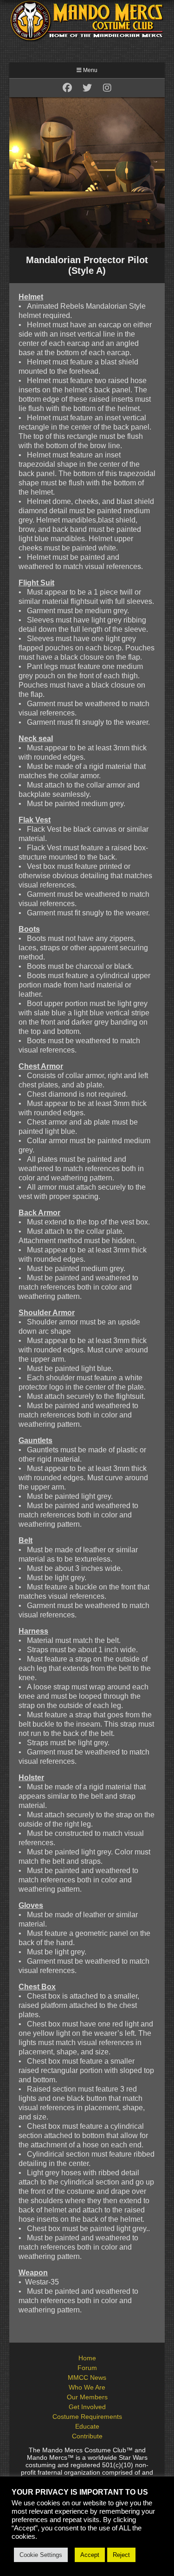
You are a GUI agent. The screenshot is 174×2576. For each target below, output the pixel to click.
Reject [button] (121, 2555)
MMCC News (87, 2377)
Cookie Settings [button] (41, 2555)
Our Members (87, 2397)
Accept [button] (90, 2555)
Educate (87, 2426)
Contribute (87, 2436)
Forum (87, 2368)
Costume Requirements (87, 2417)
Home (87, 2358)
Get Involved (87, 2407)
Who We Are (87, 2387)
